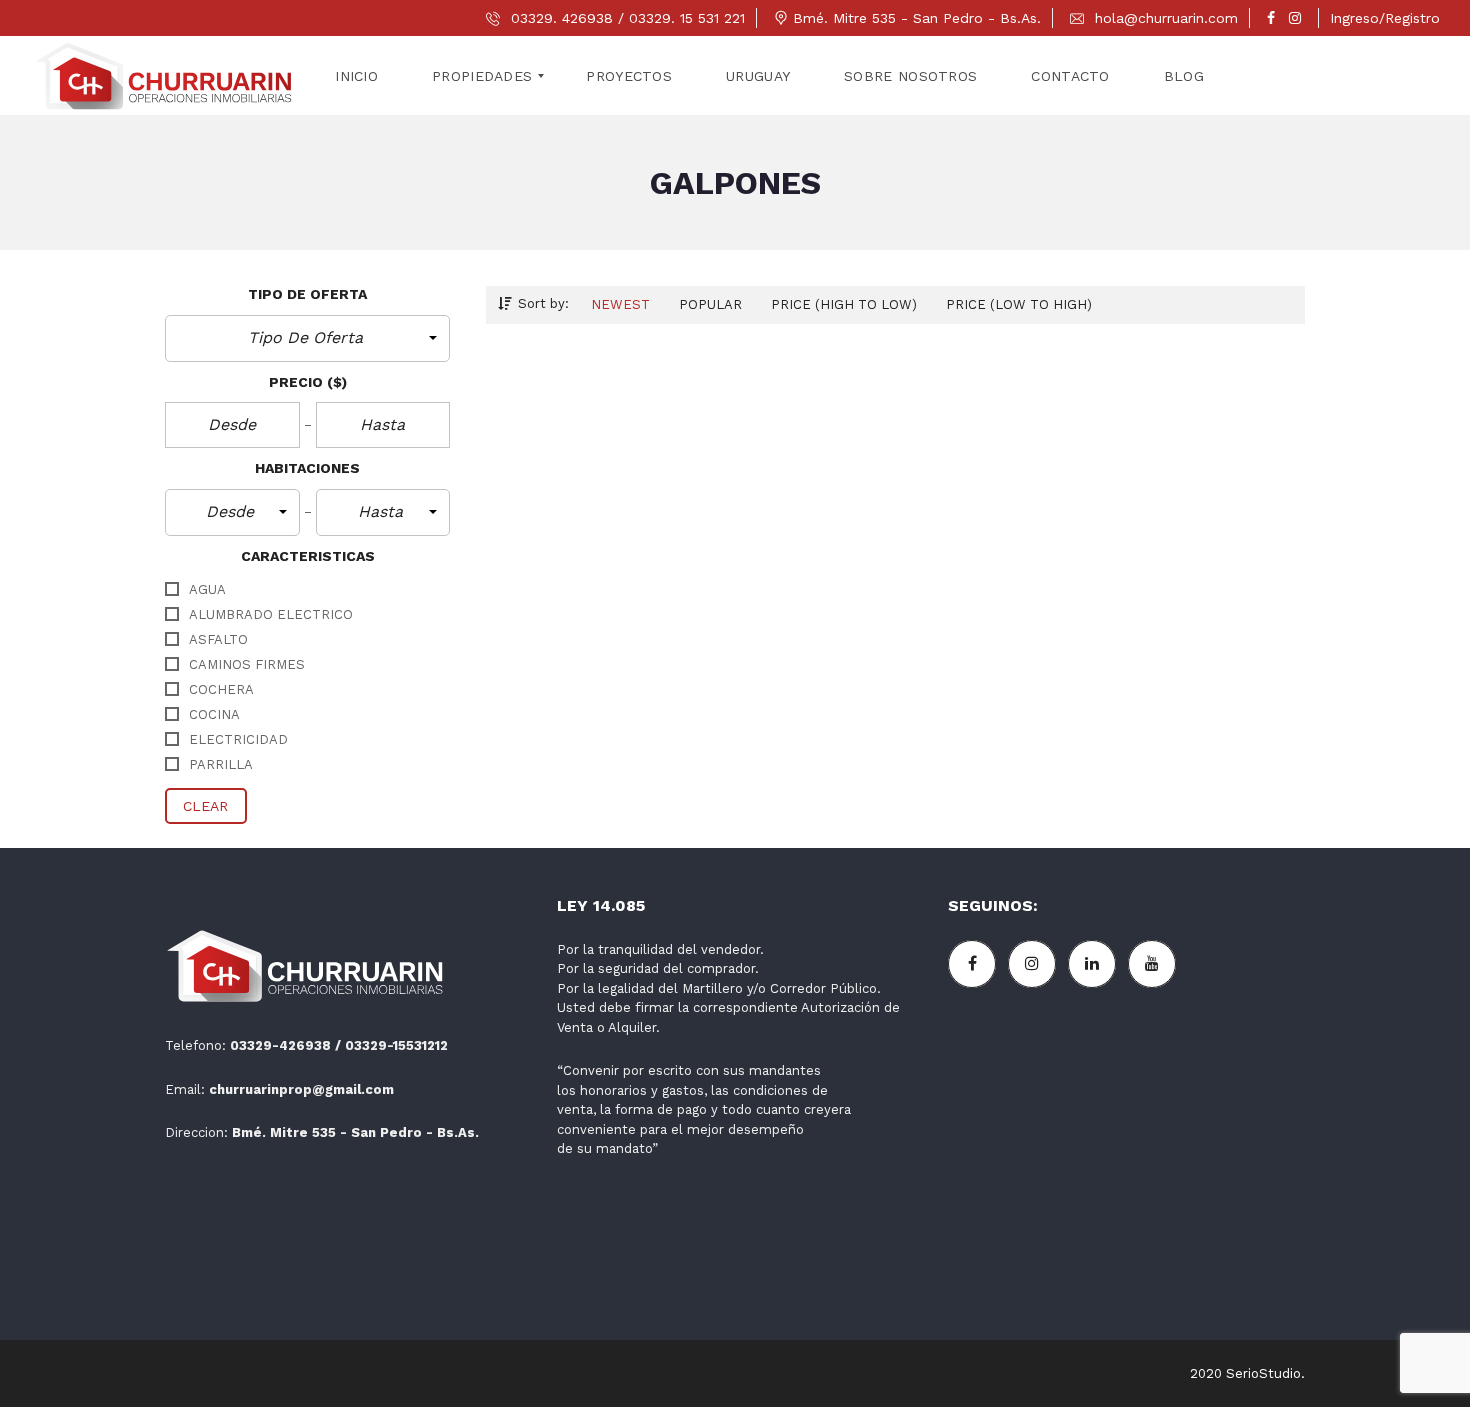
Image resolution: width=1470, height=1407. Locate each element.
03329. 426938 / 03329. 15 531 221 (625, 18)
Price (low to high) (1019, 304)
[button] (307, 338)
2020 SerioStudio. (1247, 1373)
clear (206, 806)
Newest (620, 304)
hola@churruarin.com (1164, 18)
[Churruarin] (164, 76)
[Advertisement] (1126, 1164)
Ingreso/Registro (1385, 18)
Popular (710, 304)
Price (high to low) (844, 304)
